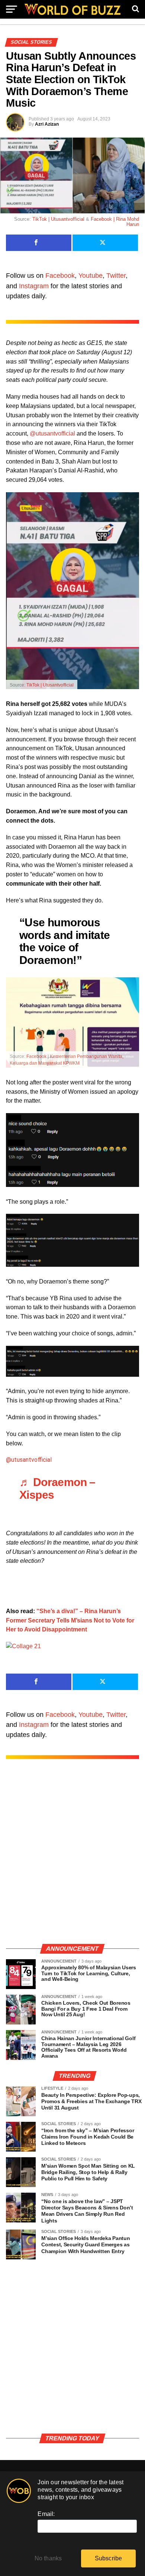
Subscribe (109, 2558)
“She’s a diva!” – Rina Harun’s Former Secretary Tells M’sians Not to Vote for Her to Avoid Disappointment (70, 1620)
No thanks (48, 2558)
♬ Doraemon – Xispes (57, 1488)
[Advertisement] (72, 1859)
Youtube (91, 276)
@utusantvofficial (52, 433)
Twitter (116, 276)
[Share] (39, 243)
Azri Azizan (47, 124)
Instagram (34, 286)
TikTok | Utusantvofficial (58, 219)
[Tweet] (105, 243)
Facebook (60, 276)
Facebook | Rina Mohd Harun (115, 222)
